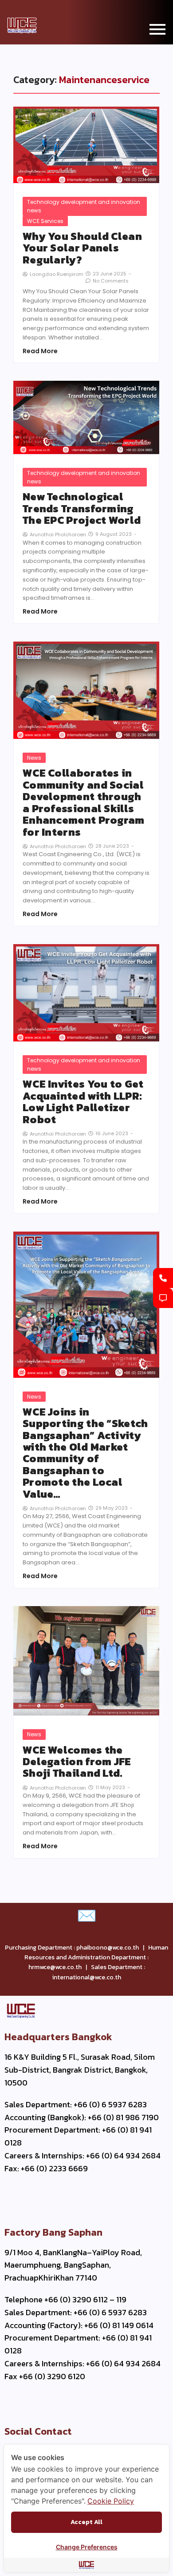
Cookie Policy (111, 2501)
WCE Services (45, 221)
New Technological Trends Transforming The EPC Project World (82, 508)
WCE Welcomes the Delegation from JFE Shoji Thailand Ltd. (77, 1762)
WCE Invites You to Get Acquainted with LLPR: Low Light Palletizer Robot (83, 1102)
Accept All (86, 2522)
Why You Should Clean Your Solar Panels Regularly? (82, 248)
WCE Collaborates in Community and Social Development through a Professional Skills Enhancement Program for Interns (84, 802)
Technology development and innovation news (84, 206)
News (34, 758)
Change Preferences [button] (87, 2547)
